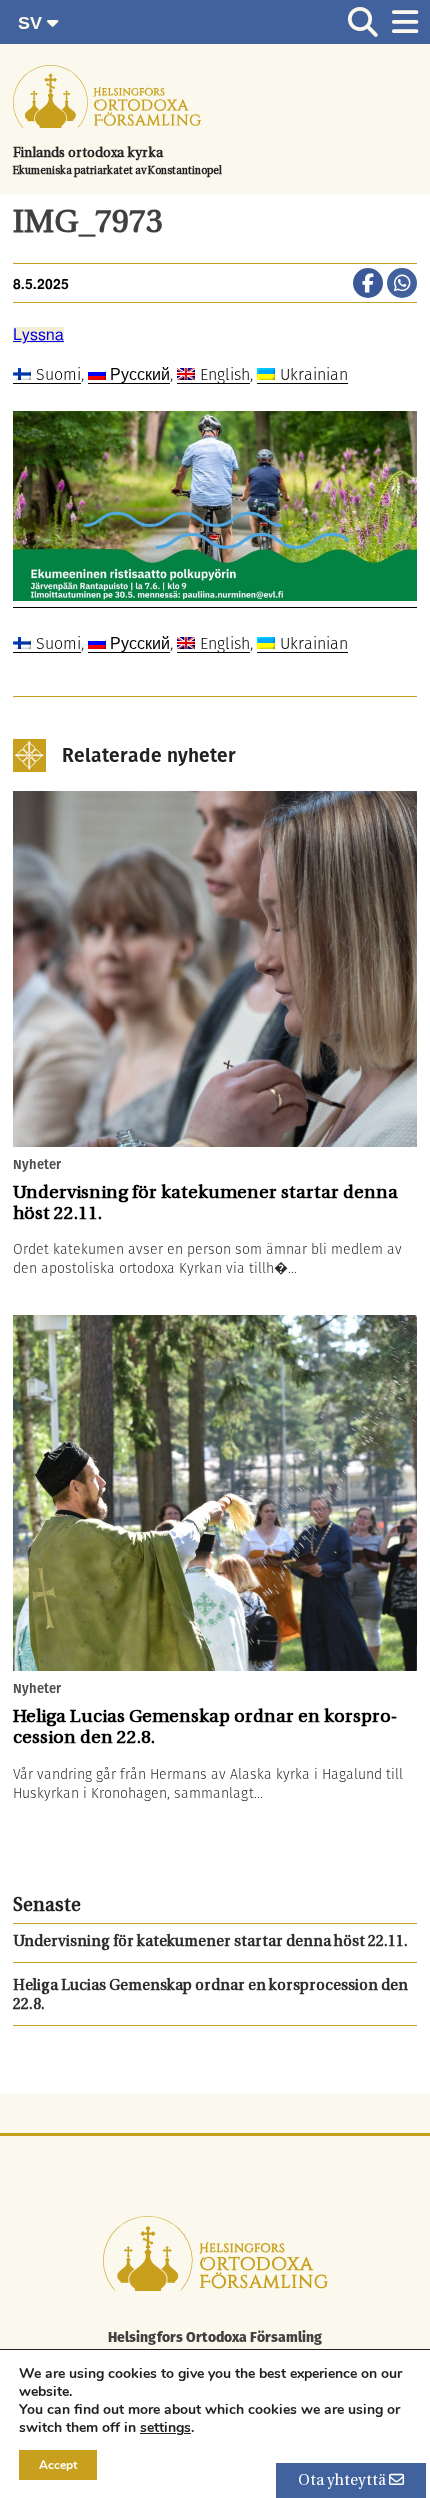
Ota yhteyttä (343, 2481)
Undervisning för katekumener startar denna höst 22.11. (210, 1942)
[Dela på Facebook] (368, 285)
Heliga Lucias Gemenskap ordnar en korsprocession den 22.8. (210, 1996)
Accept (58, 2465)
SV (32, 23)
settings (165, 2428)
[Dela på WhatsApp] (402, 285)
